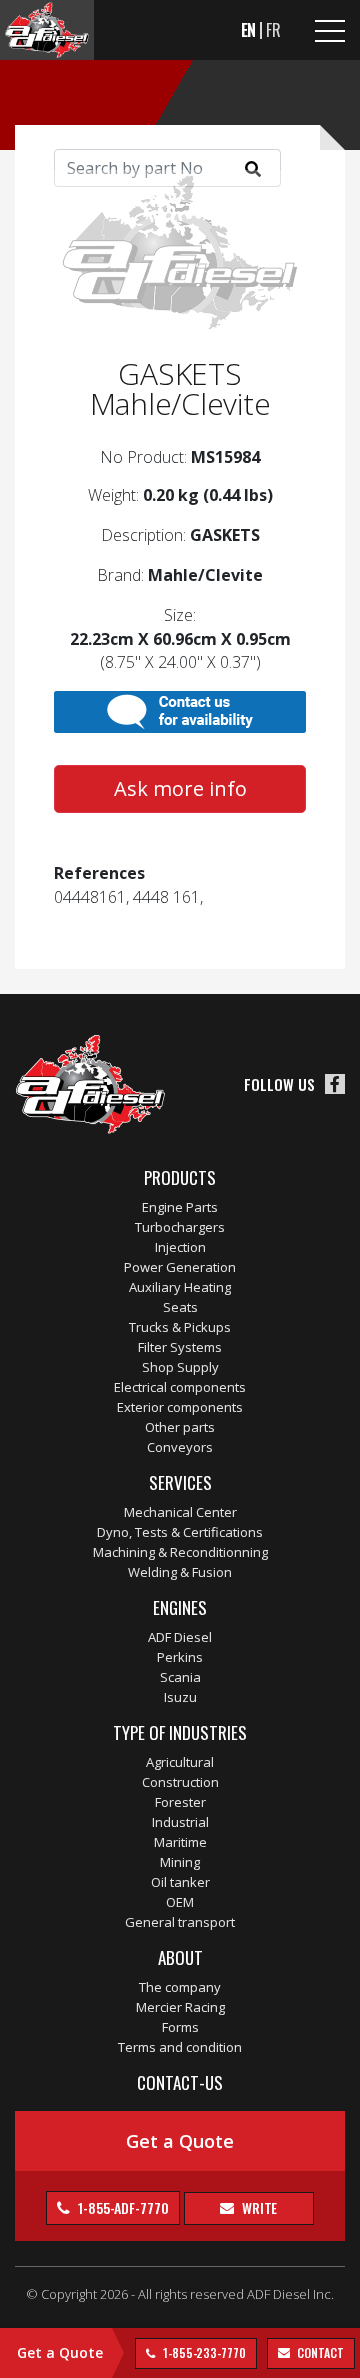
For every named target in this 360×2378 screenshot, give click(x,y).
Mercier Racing (180, 2007)
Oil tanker (180, 1882)
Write (258, 2207)
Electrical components (180, 1387)
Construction (180, 1782)
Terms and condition (180, 2047)
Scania (180, 1677)
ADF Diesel (180, 1637)
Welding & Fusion (180, 1572)
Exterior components (180, 1407)
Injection (180, 1247)
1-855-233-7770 (203, 2352)
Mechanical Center (180, 1512)
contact (319, 2352)
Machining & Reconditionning (180, 1552)
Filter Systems (180, 1347)
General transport (180, 1922)
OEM (180, 1902)
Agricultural (180, 1762)
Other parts (180, 1427)
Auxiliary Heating (180, 1287)
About (180, 1957)
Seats (180, 1307)
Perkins (180, 1657)
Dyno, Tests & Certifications (180, 1532)
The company (180, 1987)
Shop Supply (180, 1367)
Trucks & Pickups (180, 1327)
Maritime (180, 1842)
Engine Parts (180, 1207)
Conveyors (180, 1447)
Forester (180, 1802)
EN (249, 30)
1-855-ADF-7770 (122, 2207)
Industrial (180, 1822)
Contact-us (180, 2082)
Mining (180, 1862)
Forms (180, 2027)
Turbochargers (180, 1227)
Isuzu (180, 1697)
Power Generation (180, 1267)
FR (273, 30)
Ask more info (180, 788)
